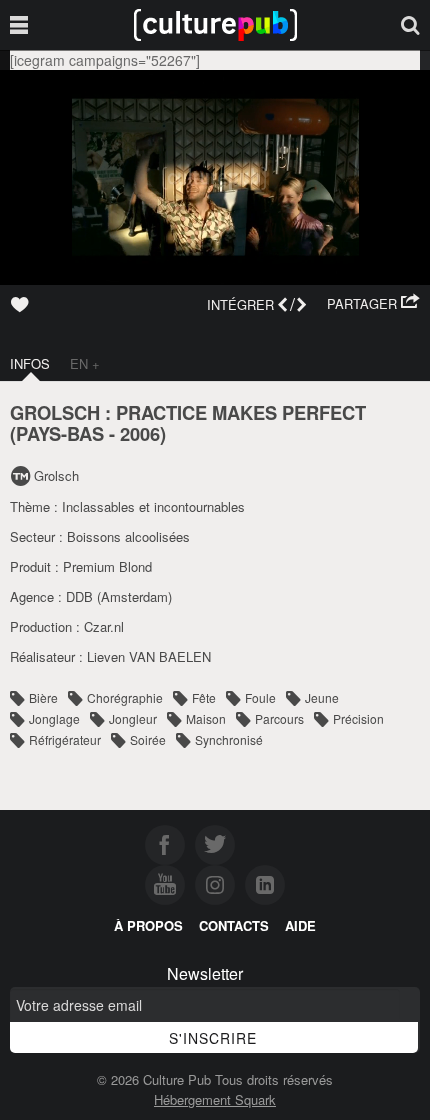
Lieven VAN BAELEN (149, 656)
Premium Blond (107, 566)
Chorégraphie (125, 697)
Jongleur (133, 718)
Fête (204, 697)
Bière (43, 697)
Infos (30, 363)
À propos (148, 925)
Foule (260, 697)
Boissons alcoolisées (128, 536)
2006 (140, 433)
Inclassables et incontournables (153, 506)
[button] (373, 304)
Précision (358, 718)
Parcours (279, 718)
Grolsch (56, 475)
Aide (300, 925)
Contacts (234, 925)
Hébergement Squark (215, 1099)
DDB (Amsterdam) (119, 596)
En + (85, 363)
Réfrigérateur (65, 739)
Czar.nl (104, 626)
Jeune (322, 697)
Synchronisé (229, 739)
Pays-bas (60, 433)
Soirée (148, 739)
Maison (206, 718)
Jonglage (54, 718)
